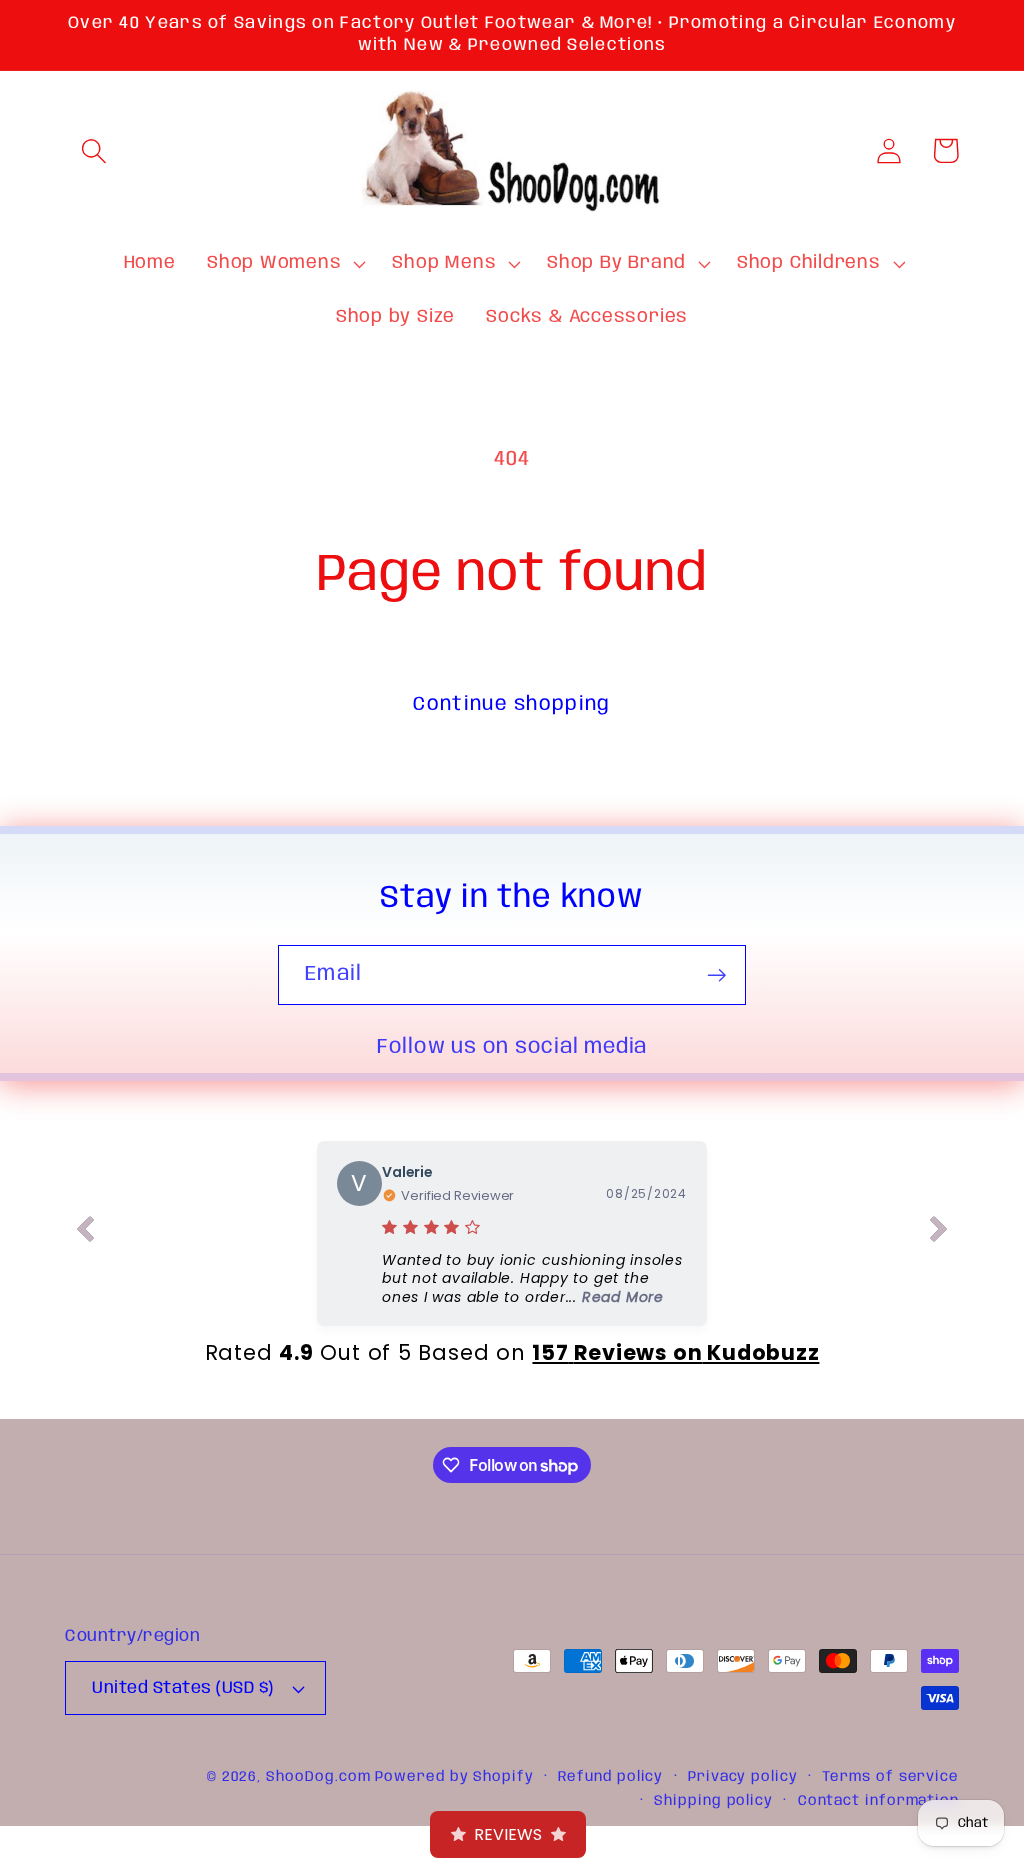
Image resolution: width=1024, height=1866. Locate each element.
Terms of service (890, 1777)
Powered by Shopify (454, 1777)
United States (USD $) (183, 1688)
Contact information (878, 1801)
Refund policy (610, 1777)
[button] (93, 150)
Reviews (508, 1834)
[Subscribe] (716, 975)
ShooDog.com (318, 1777)
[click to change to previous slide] (85, 1233)
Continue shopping (511, 704)
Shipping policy (713, 1801)
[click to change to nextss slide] (939, 1233)
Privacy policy (743, 1777)
